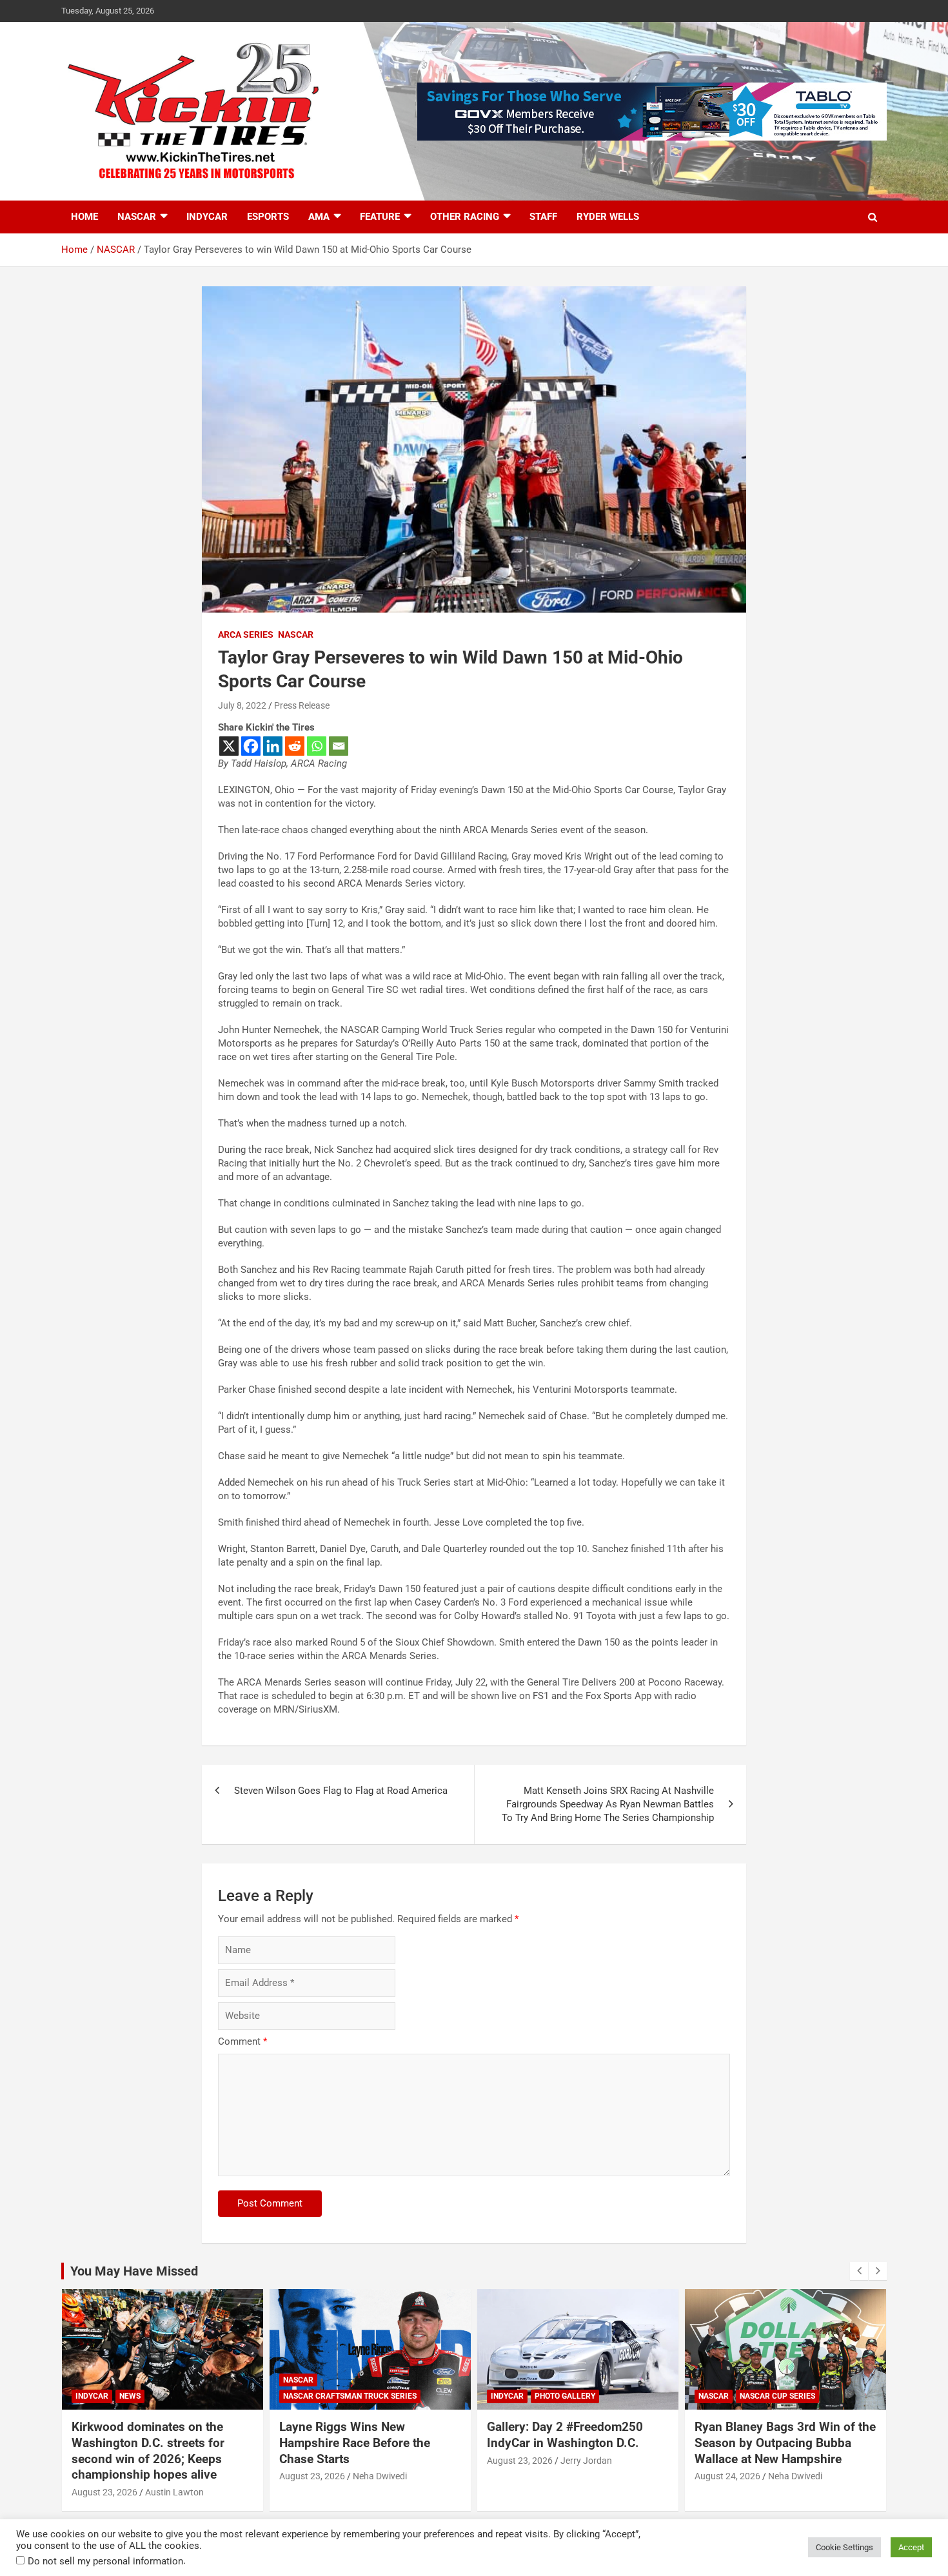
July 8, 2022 (242, 705)
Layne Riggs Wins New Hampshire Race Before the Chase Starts (355, 2443)
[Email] (339, 746)
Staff (543, 217)
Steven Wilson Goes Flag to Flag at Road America (341, 1791)
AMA (319, 217)
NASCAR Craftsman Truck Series (350, 2396)
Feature (380, 217)
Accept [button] (911, 2547)
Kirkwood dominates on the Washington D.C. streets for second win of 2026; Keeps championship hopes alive (148, 2451)
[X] (229, 746)
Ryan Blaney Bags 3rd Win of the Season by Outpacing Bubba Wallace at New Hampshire (785, 2443)
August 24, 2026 (727, 2476)
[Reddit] (295, 746)
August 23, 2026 (104, 2492)
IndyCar (207, 217)
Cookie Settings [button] (844, 2547)
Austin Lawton (174, 2492)
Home (84, 217)
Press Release (302, 705)
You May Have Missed (134, 2271)
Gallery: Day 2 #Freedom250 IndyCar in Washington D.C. (565, 2435)
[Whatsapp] (317, 746)
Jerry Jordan (586, 2461)
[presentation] (859, 2271)
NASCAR (137, 217)
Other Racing (465, 217)
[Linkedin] (273, 746)
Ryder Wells (608, 217)
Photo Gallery (565, 2396)
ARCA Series (246, 634)
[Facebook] (251, 746)
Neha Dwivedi (380, 2476)
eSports (268, 217)
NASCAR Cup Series (777, 2396)
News (130, 2396)
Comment (242, 2041)
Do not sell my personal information (105, 2561)
